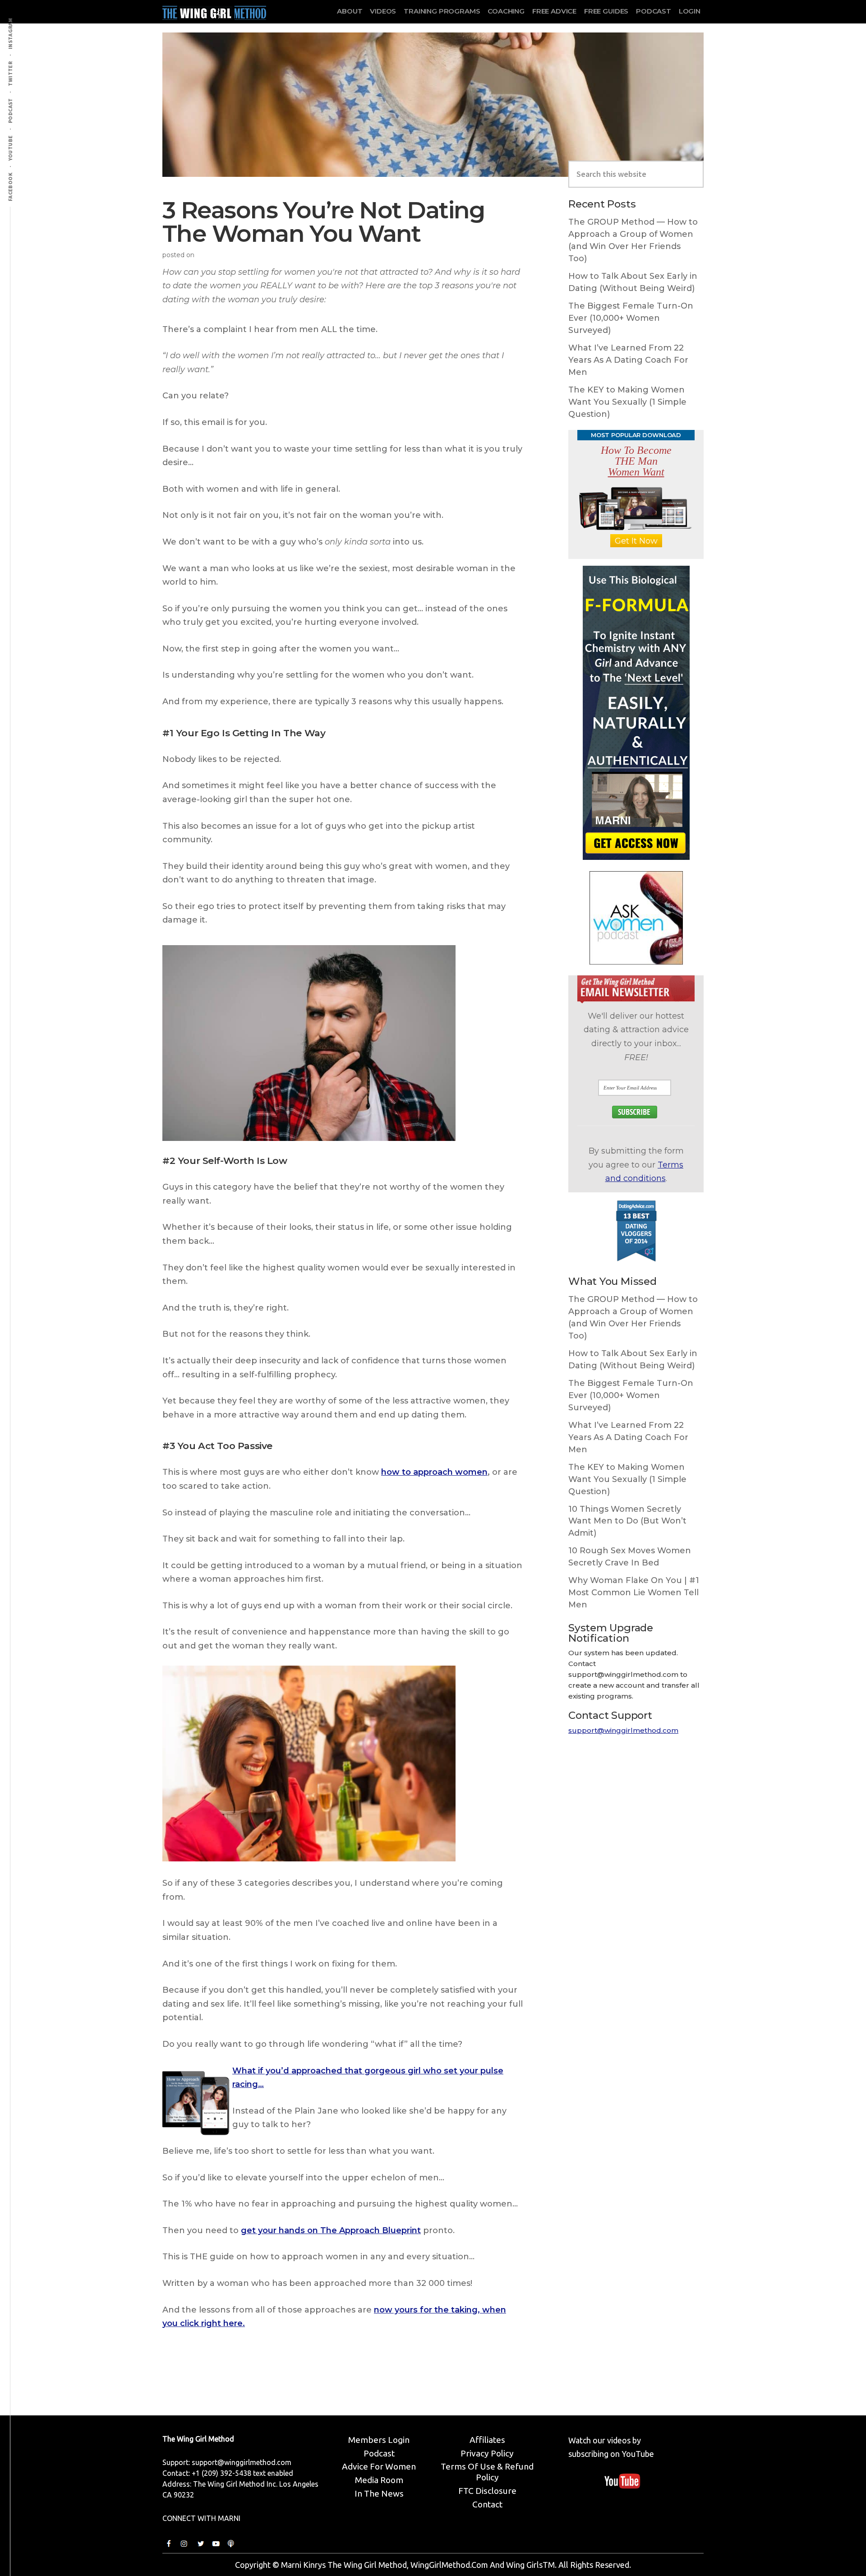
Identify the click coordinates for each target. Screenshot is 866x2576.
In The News (379, 2493)
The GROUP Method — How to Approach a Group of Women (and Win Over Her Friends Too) (633, 240)
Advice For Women (379, 2466)
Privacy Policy (487, 2453)
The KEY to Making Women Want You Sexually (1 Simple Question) (627, 402)
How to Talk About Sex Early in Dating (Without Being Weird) (633, 282)
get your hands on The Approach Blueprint (331, 2230)
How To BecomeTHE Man (636, 461)
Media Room (379, 2480)
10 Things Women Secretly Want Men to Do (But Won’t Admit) (627, 1521)
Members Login (379, 2440)
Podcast (379, 2453)
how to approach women (434, 1472)
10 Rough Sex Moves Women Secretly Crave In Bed (630, 1557)
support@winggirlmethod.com (623, 1730)
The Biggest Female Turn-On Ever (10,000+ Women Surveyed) (631, 318)
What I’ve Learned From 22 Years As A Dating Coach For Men (628, 360)
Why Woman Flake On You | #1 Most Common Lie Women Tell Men (634, 1593)
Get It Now (636, 541)
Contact (487, 2504)
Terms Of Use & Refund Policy (487, 2472)
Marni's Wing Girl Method (214, 11)
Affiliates (487, 2440)
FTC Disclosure (487, 2491)
